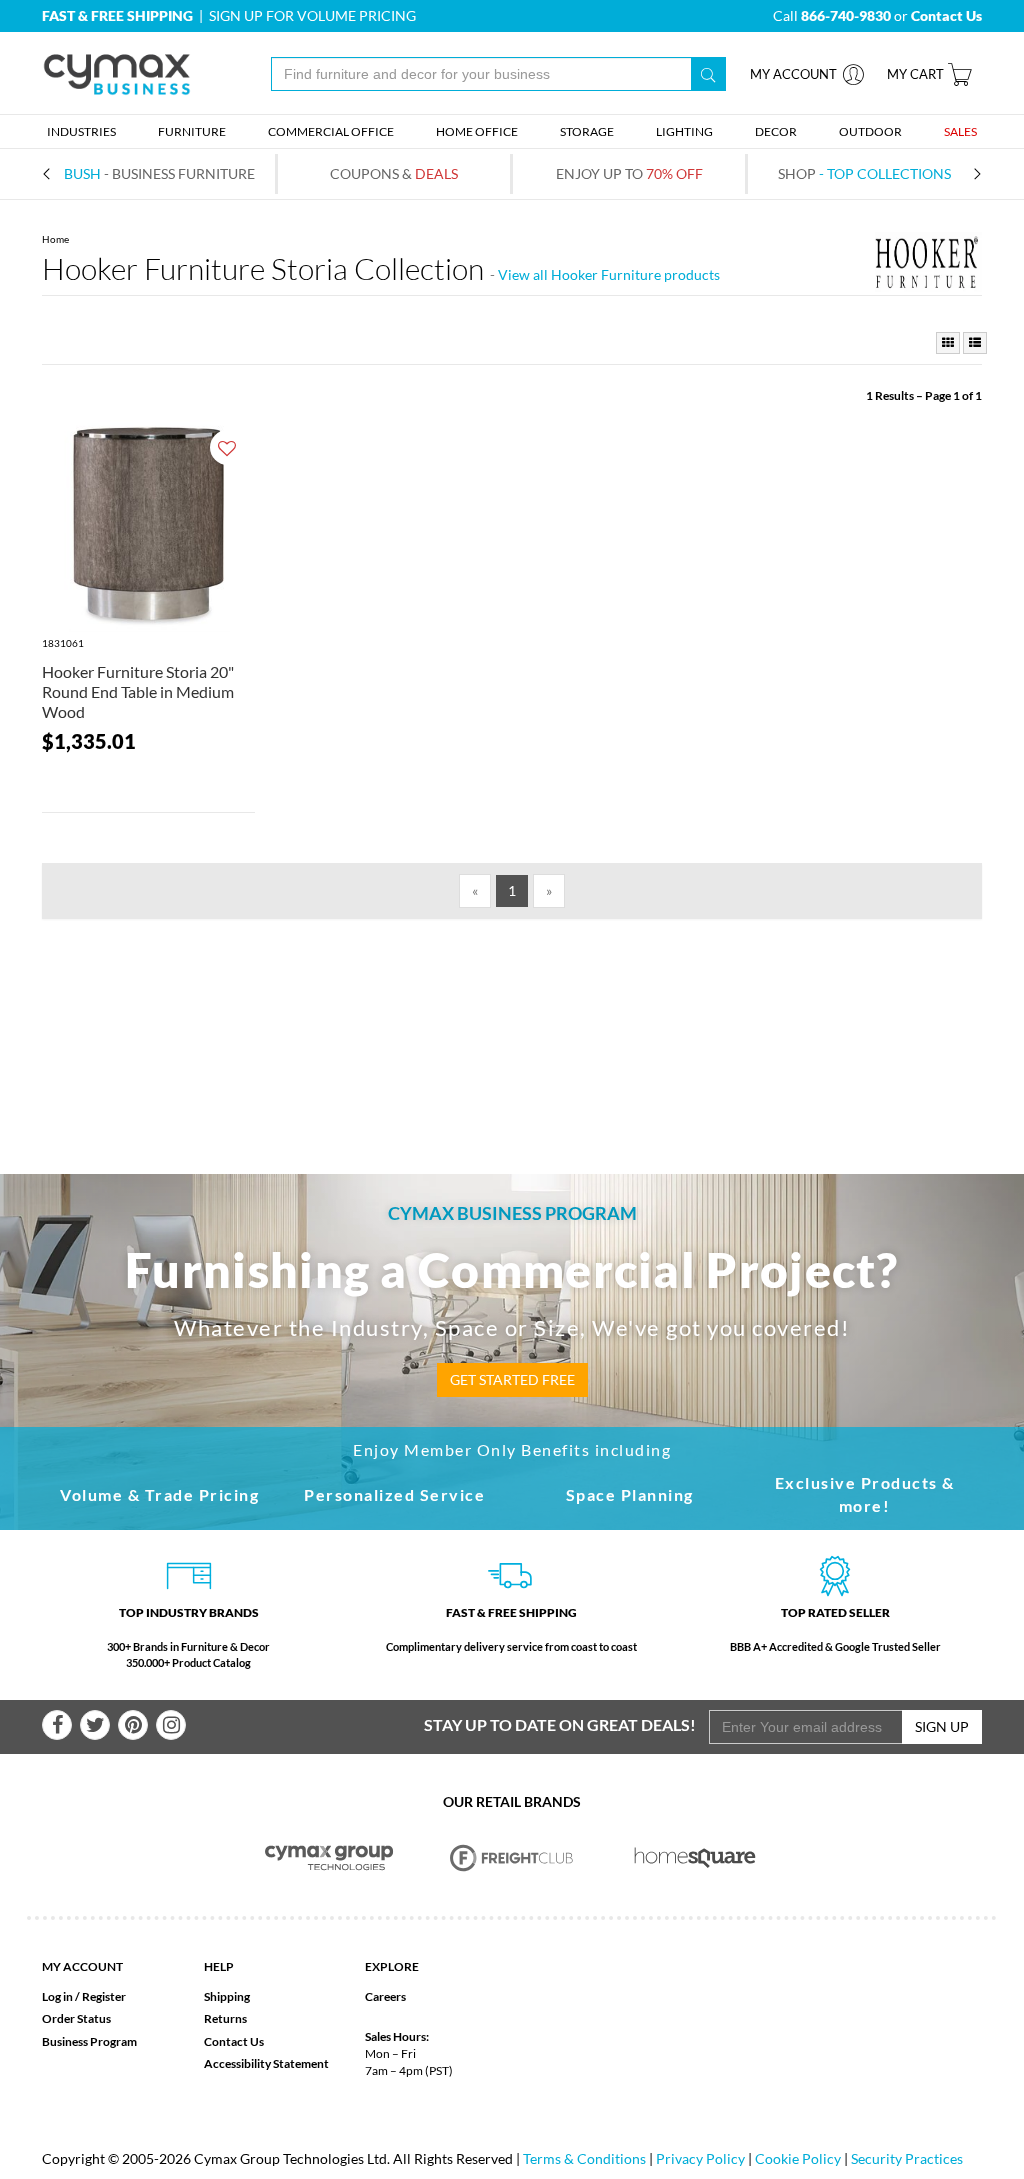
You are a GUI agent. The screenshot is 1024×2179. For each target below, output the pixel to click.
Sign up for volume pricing (312, 15)
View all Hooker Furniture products (609, 274)
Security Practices (907, 2158)
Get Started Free (512, 1379)
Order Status (76, 2018)
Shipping (227, 1996)
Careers (385, 1996)
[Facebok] (57, 1725)
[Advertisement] (512, 1014)
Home (55, 239)
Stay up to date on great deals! (560, 1724)
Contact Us (234, 2041)
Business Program (89, 2041)
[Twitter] (95, 1725)
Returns (225, 2018)
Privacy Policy (700, 2158)
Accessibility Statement (266, 2063)
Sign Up (942, 1726)
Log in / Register (84, 1996)
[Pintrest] (133, 1725)
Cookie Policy (798, 2158)
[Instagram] (171, 1725)
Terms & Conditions (584, 2158)
